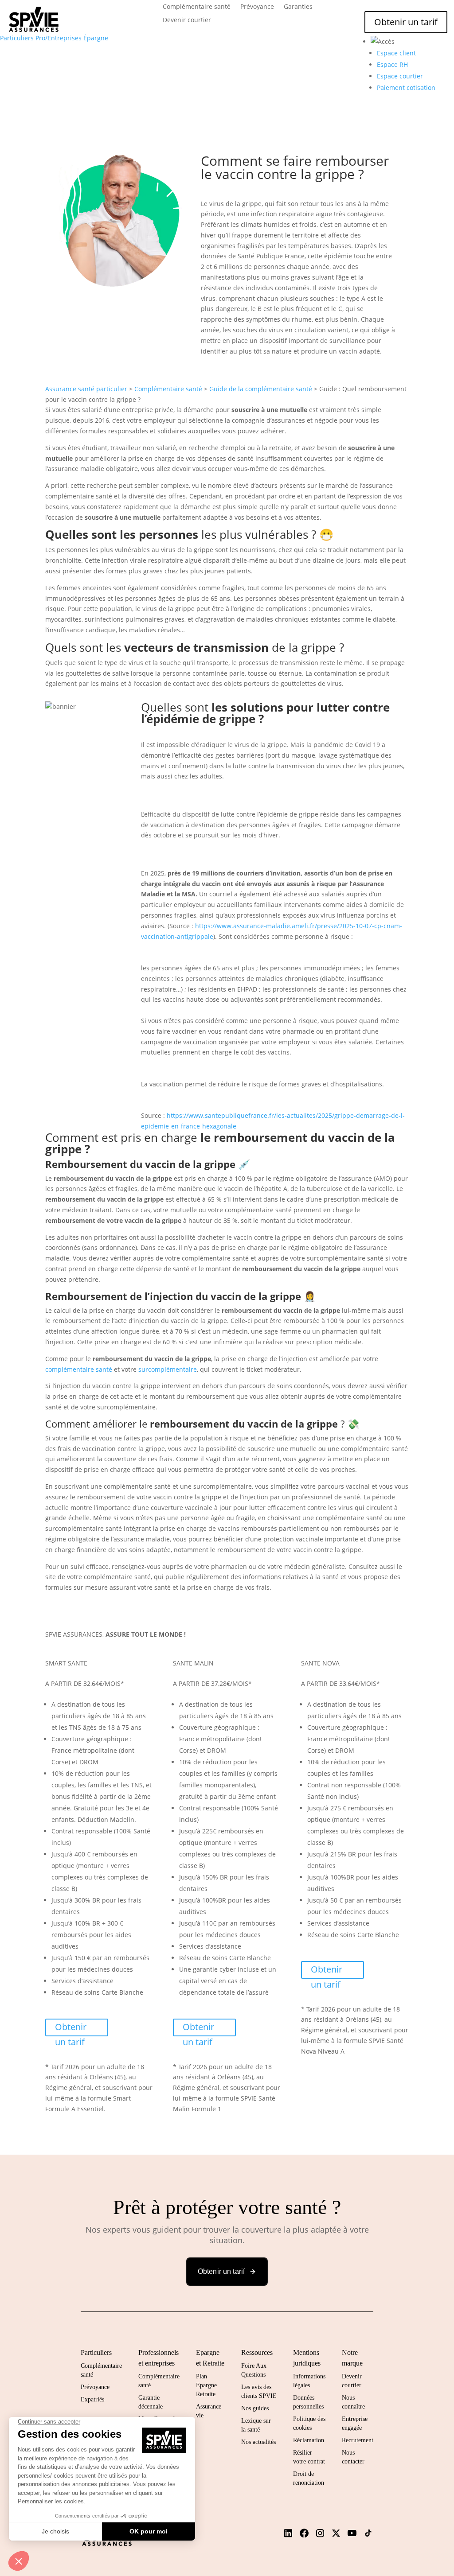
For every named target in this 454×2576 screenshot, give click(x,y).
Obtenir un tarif (406, 22)
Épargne (96, 38)
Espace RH (392, 64)
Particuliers (17, 38)
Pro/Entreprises (59, 38)
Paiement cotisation (406, 88)
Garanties (298, 7)
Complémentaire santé (197, 7)
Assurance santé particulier (86, 389)
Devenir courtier (187, 20)
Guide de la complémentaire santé (261, 389)
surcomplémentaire (168, 1369)
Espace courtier (400, 76)
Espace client (396, 53)
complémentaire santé (79, 1369)
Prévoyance (257, 7)
